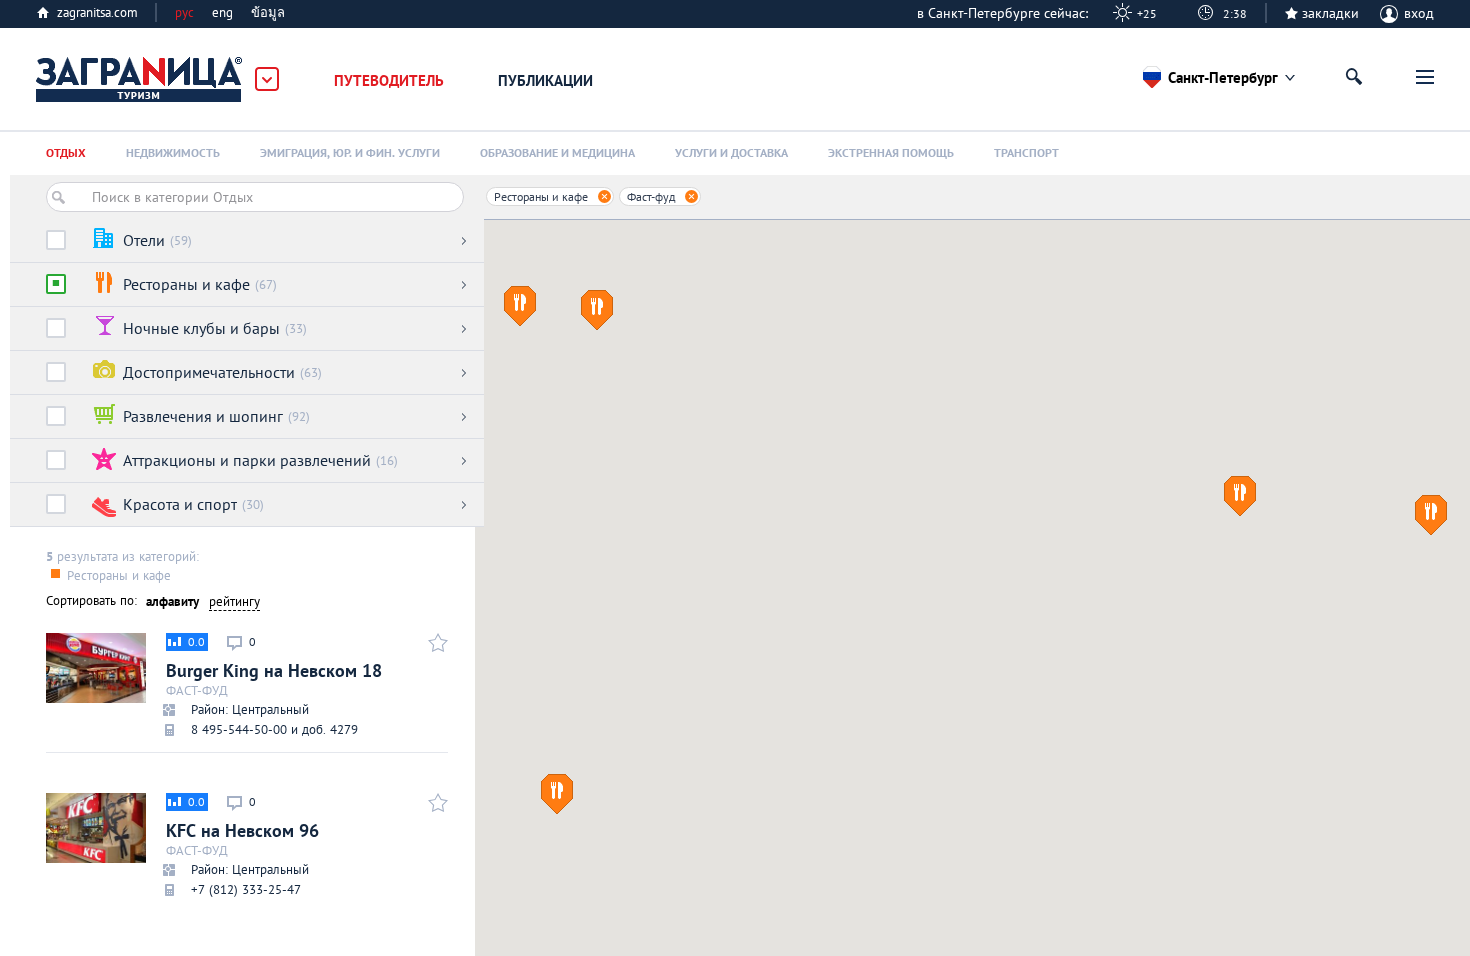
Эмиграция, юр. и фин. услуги (350, 152)
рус (184, 12)
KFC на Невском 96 (242, 846)
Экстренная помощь (891, 152)
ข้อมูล (268, 12)
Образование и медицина (557, 152)
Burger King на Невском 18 (274, 686)
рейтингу (234, 601)
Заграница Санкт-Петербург (140, 80)
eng (222, 12)
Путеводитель (389, 80)
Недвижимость (173, 152)
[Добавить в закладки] (435, 641)
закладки (1330, 13)
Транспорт (1026, 152)
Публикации (545, 80)
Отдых (66, 152)
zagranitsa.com (97, 12)
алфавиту (172, 601)
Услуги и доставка (731, 152)
